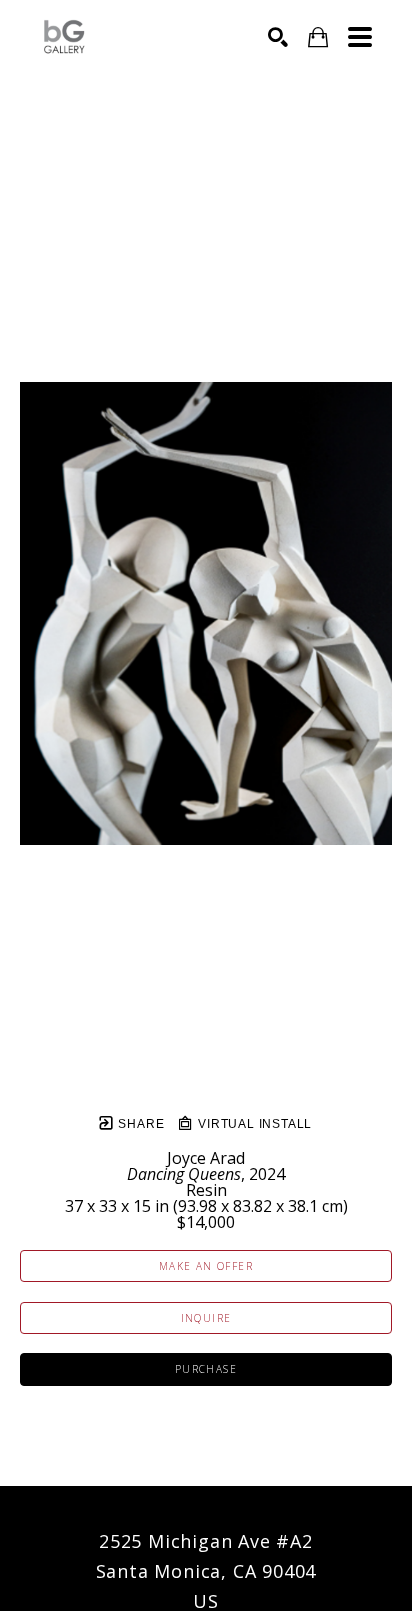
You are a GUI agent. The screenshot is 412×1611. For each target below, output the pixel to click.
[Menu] (360, 37)
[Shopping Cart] (318, 37)
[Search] (278, 37)
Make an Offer (206, 1266)
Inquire (206, 1318)
